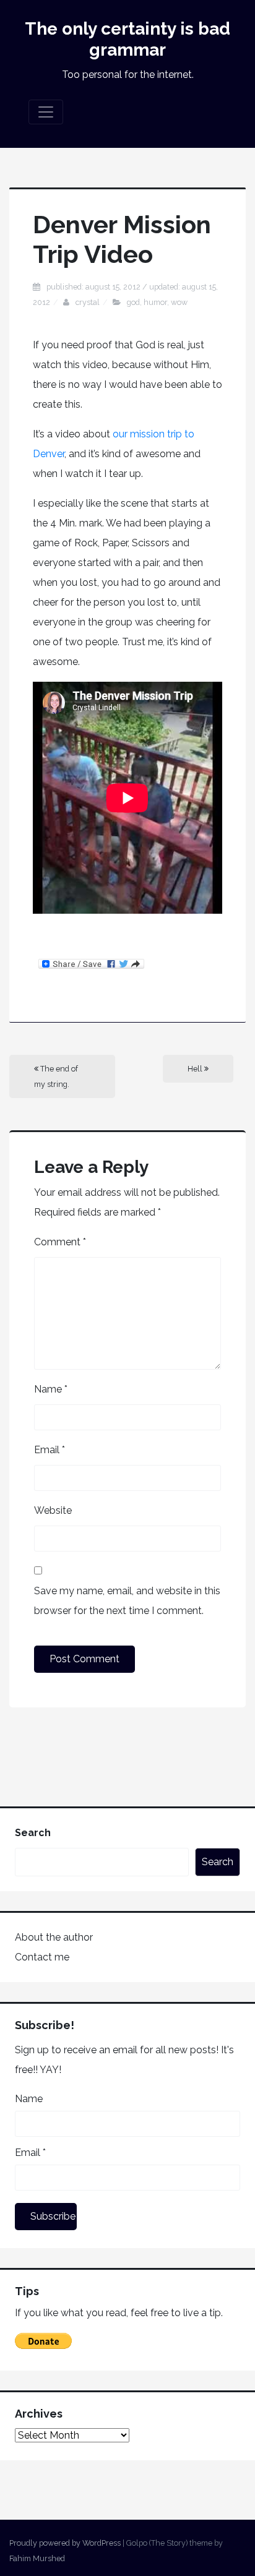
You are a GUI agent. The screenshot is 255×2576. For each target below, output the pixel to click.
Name (51, 1389)
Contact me (42, 1957)
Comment (60, 1242)
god (133, 302)
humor (155, 302)
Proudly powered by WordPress (65, 2543)
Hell (196, 1069)
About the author (54, 1937)
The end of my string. (56, 1076)
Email (50, 1450)
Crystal (88, 302)
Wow (179, 302)
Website (53, 1510)
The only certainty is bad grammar (127, 39)
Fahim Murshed (37, 2558)
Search (33, 1833)
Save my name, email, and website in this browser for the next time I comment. (127, 1601)
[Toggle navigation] (46, 112)
